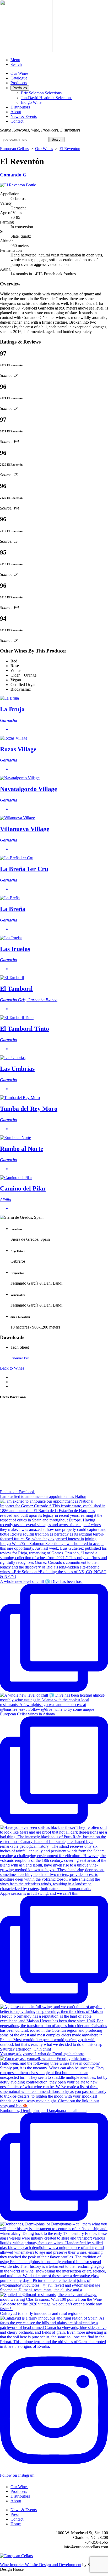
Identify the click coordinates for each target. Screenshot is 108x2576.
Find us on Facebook (17, 1492)
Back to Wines (12, 1368)
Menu (15, 60)
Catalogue (19, 78)
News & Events (24, 116)
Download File (20, 1358)
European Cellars (14, 149)
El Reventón (70, 149)
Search (16, 64)
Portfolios (20, 88)
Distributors (20, 107)
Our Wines (19, 73)
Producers (19, 83)
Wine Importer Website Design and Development (41, 2565)
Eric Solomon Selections (41, 93)
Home (16, 2524)
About (16, 112)
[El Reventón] (18, 185)
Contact (17, 121)
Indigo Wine (31, 102)
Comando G (13, 175)
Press (15, 2514)
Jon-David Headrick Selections (47, 98)
